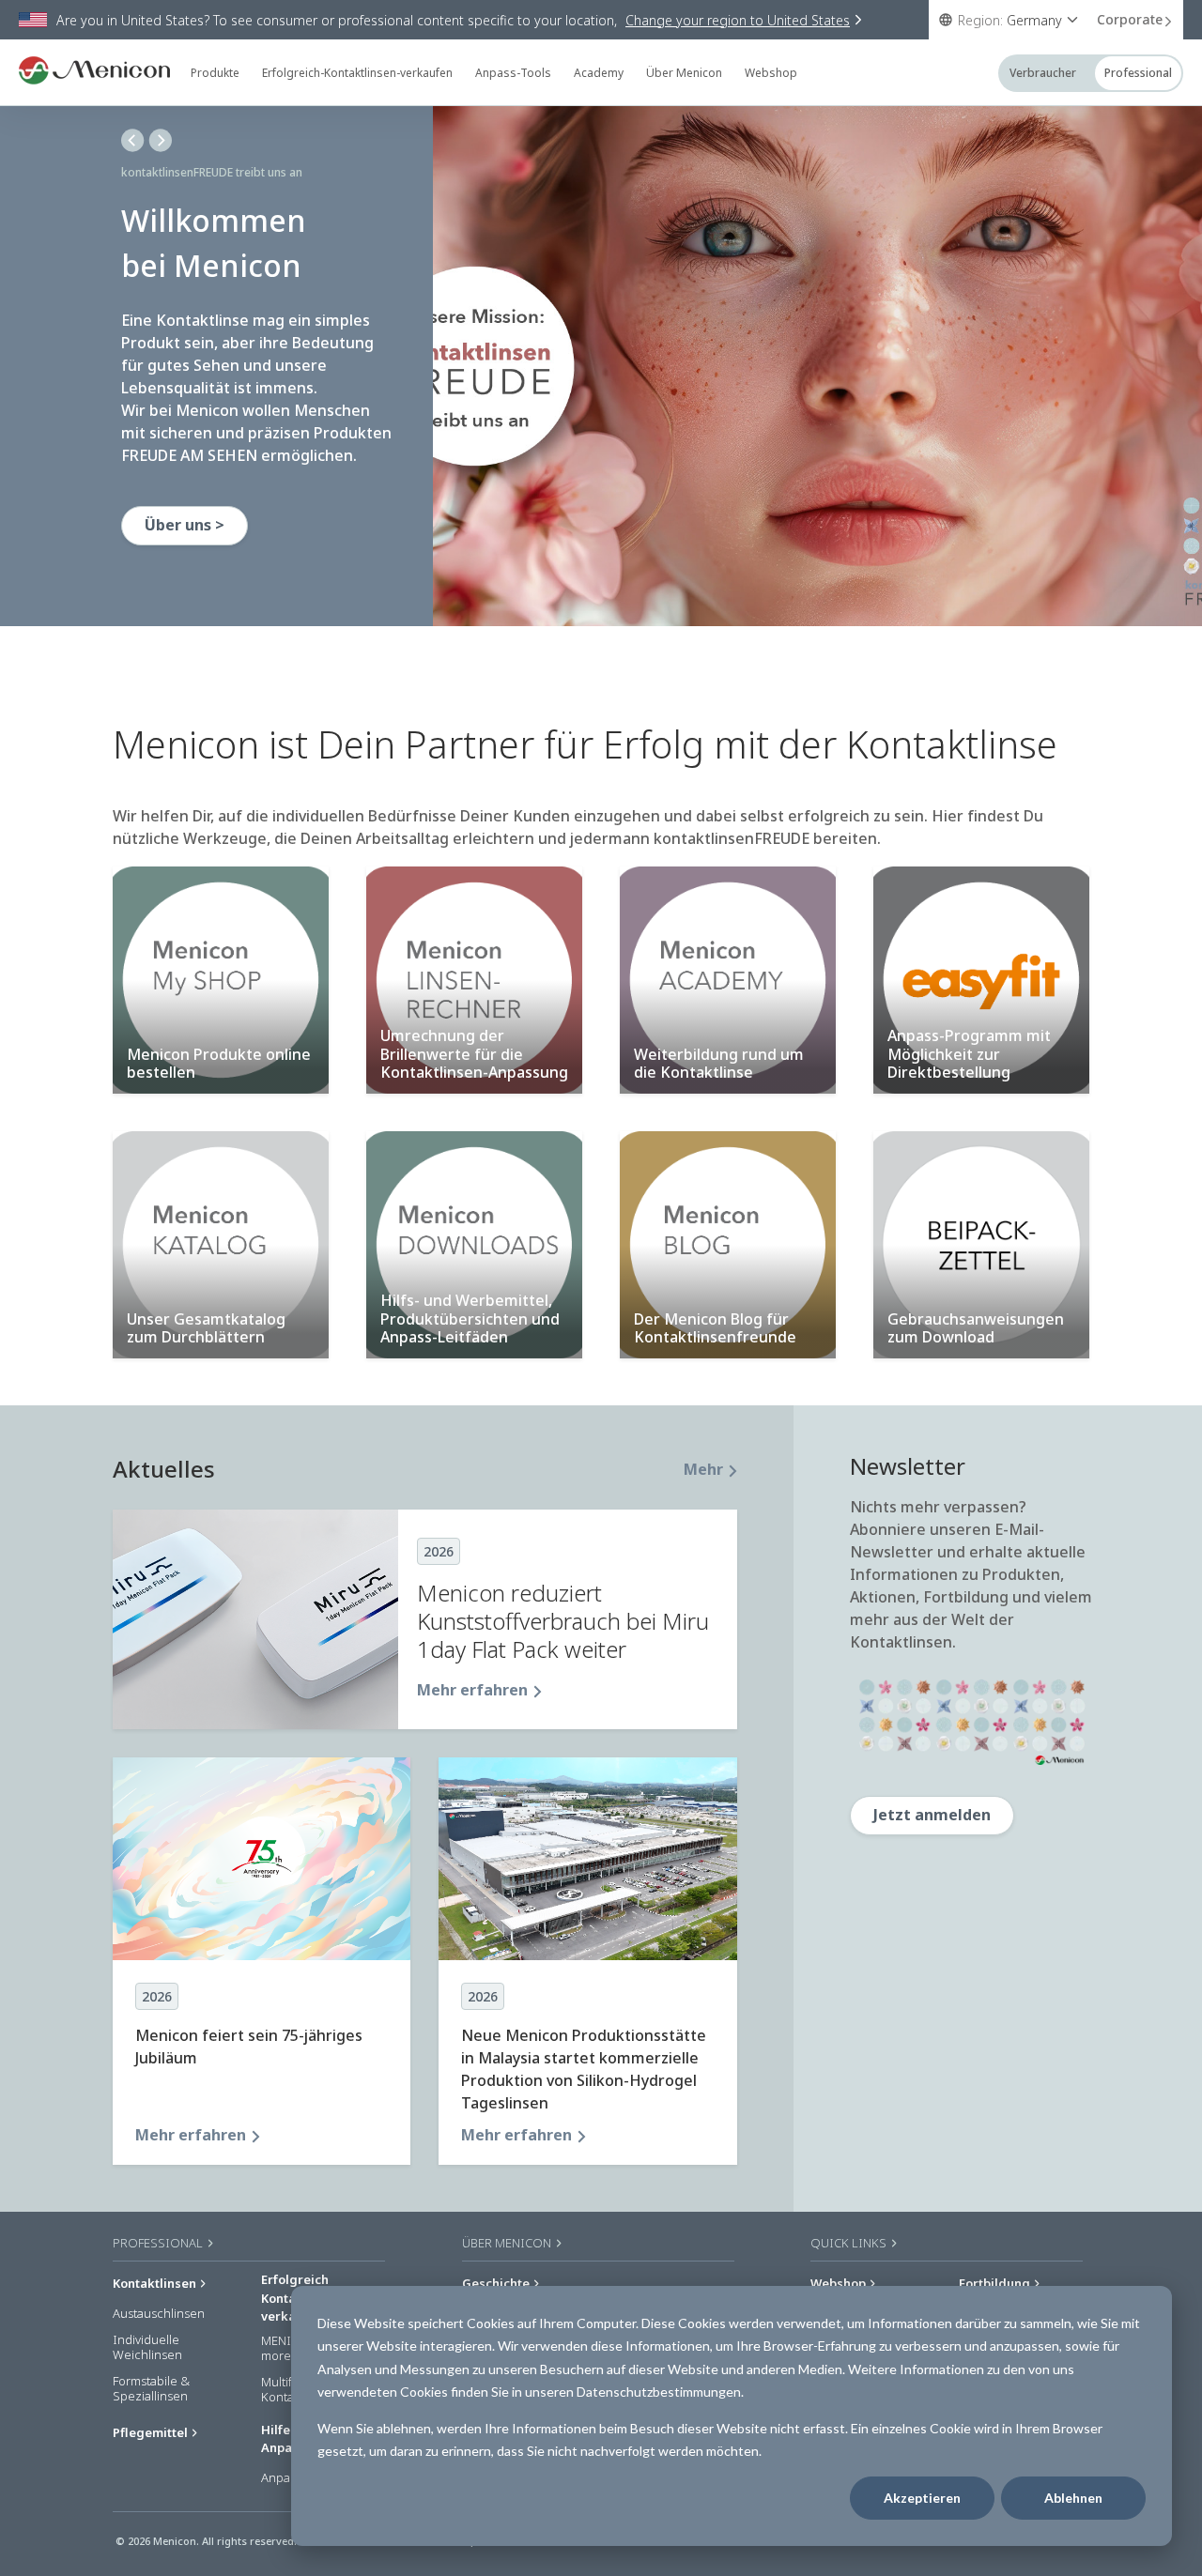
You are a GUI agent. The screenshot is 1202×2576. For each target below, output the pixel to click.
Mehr (703, 1469)
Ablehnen (1073, 2498)
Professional (1138, 73)
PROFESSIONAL (159, 2243)
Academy (599, 73)
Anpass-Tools (513, 73)
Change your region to (738, 20)
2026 (439, 1551)
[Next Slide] (160, 140)
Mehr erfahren (472, 1690)
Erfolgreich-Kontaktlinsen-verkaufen (357, 73)
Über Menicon (684, 73)
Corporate (1130, 19)
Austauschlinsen (159, 2314)
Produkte (215, 73)
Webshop (771, 73)
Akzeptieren (922, 2498)
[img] (817, 366)
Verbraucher (1043, 73)
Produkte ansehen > (220, 547)
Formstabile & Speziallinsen (151, 2389)
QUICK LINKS (850, 2243)
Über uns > (185, 525)
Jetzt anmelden (932, 1815)
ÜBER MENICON (508, 2243)
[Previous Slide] (133, 140)
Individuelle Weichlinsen (147, 2347)
